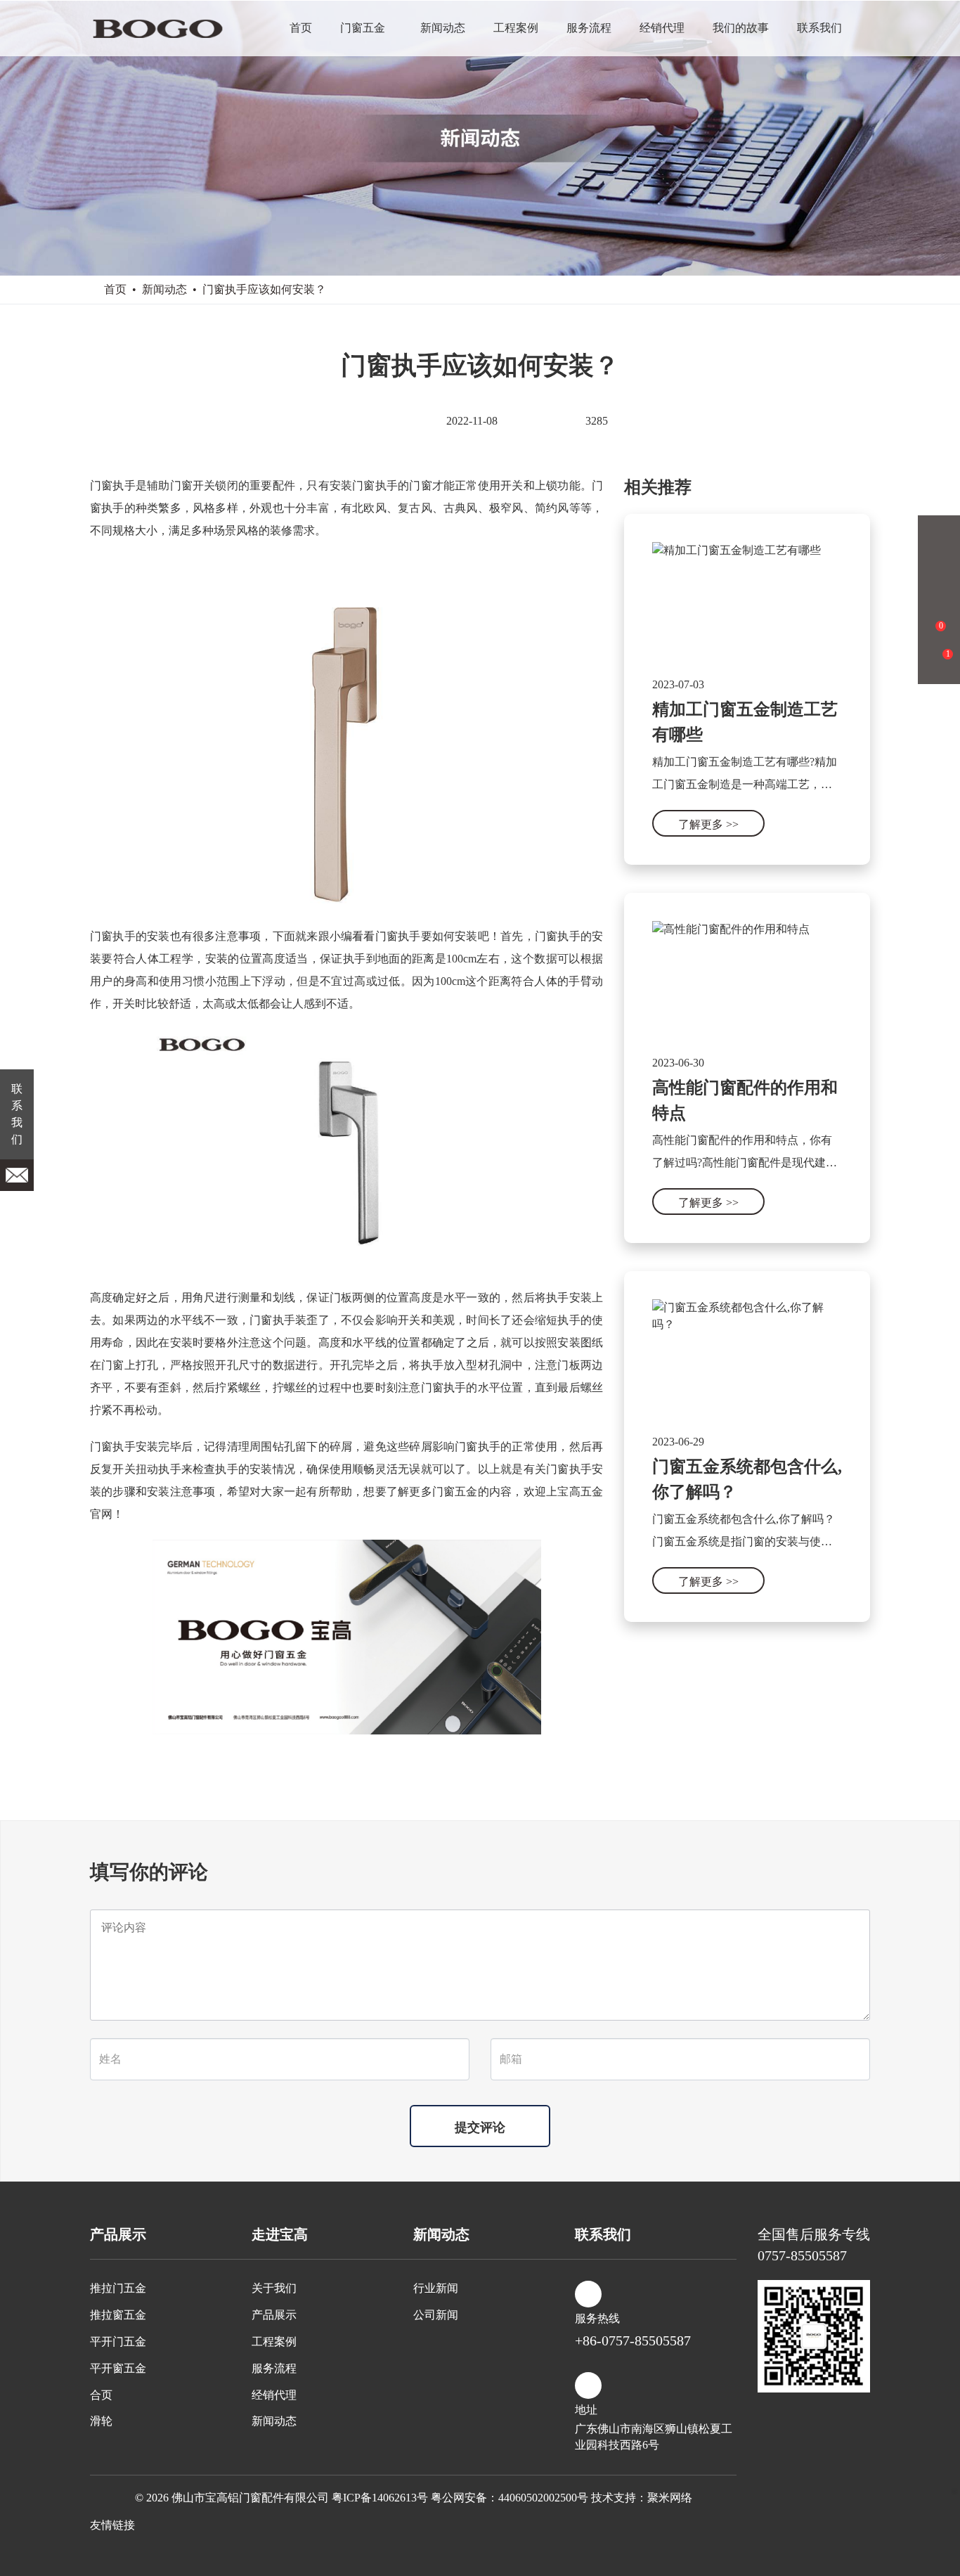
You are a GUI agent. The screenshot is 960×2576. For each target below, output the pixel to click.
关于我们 (274, 2288)
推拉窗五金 (118, 2315)
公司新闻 (436, 2315)
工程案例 (516, 28)
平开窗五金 (118, 2368)
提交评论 (480, 2127)
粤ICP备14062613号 (380, 2498)
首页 (301, 28)
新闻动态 (443, 28)
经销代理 (662, 28)
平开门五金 (118, 2342)
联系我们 (819, 28)
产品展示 (274, 2315)
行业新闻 (436, 2288)
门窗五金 (363, 28)
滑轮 (101, 2421)
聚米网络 (670, 2498)
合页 (101, 2395)
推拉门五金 (118, 2288)
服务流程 (589, 28)
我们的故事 (741, 28)
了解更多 (708, 824)
